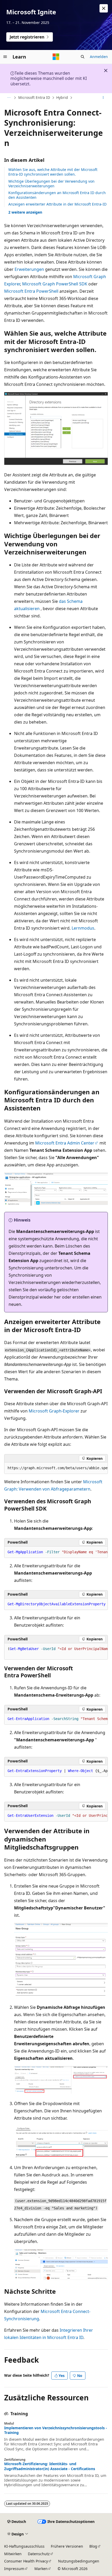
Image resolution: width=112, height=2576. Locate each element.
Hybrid (62, 97)
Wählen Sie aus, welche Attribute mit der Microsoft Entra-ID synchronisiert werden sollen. (53, 172)
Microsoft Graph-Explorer (54, 1411)
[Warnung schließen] (104, 8)
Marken (41, 2569)
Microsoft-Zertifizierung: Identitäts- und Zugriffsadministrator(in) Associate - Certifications (50, 2466)
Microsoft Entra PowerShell (31, 291)
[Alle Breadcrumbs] (9, 98)
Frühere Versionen (67, 2546)
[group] (56, 1468)
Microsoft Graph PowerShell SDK (55, 284)
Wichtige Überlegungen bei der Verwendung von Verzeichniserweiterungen (51, 184)
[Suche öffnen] (83, 57)
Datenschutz (39, 2554)
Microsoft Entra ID (34, 97)
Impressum (14, 2569)
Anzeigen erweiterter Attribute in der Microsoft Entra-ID (57, 204)
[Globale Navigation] (5, 57)
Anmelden (99, 57)
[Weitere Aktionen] (103, 98)
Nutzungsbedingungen (79, 2561)
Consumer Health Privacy (26, 2561)
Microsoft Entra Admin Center (65, 1143)
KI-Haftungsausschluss (24, 2546)
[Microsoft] (56, 57)
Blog (93, 2546)
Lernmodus (83, 928)
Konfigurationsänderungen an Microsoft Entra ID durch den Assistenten (57, 195)
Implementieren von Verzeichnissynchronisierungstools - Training (56, 2430)
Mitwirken (13, 2554)
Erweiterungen (29, 269)
